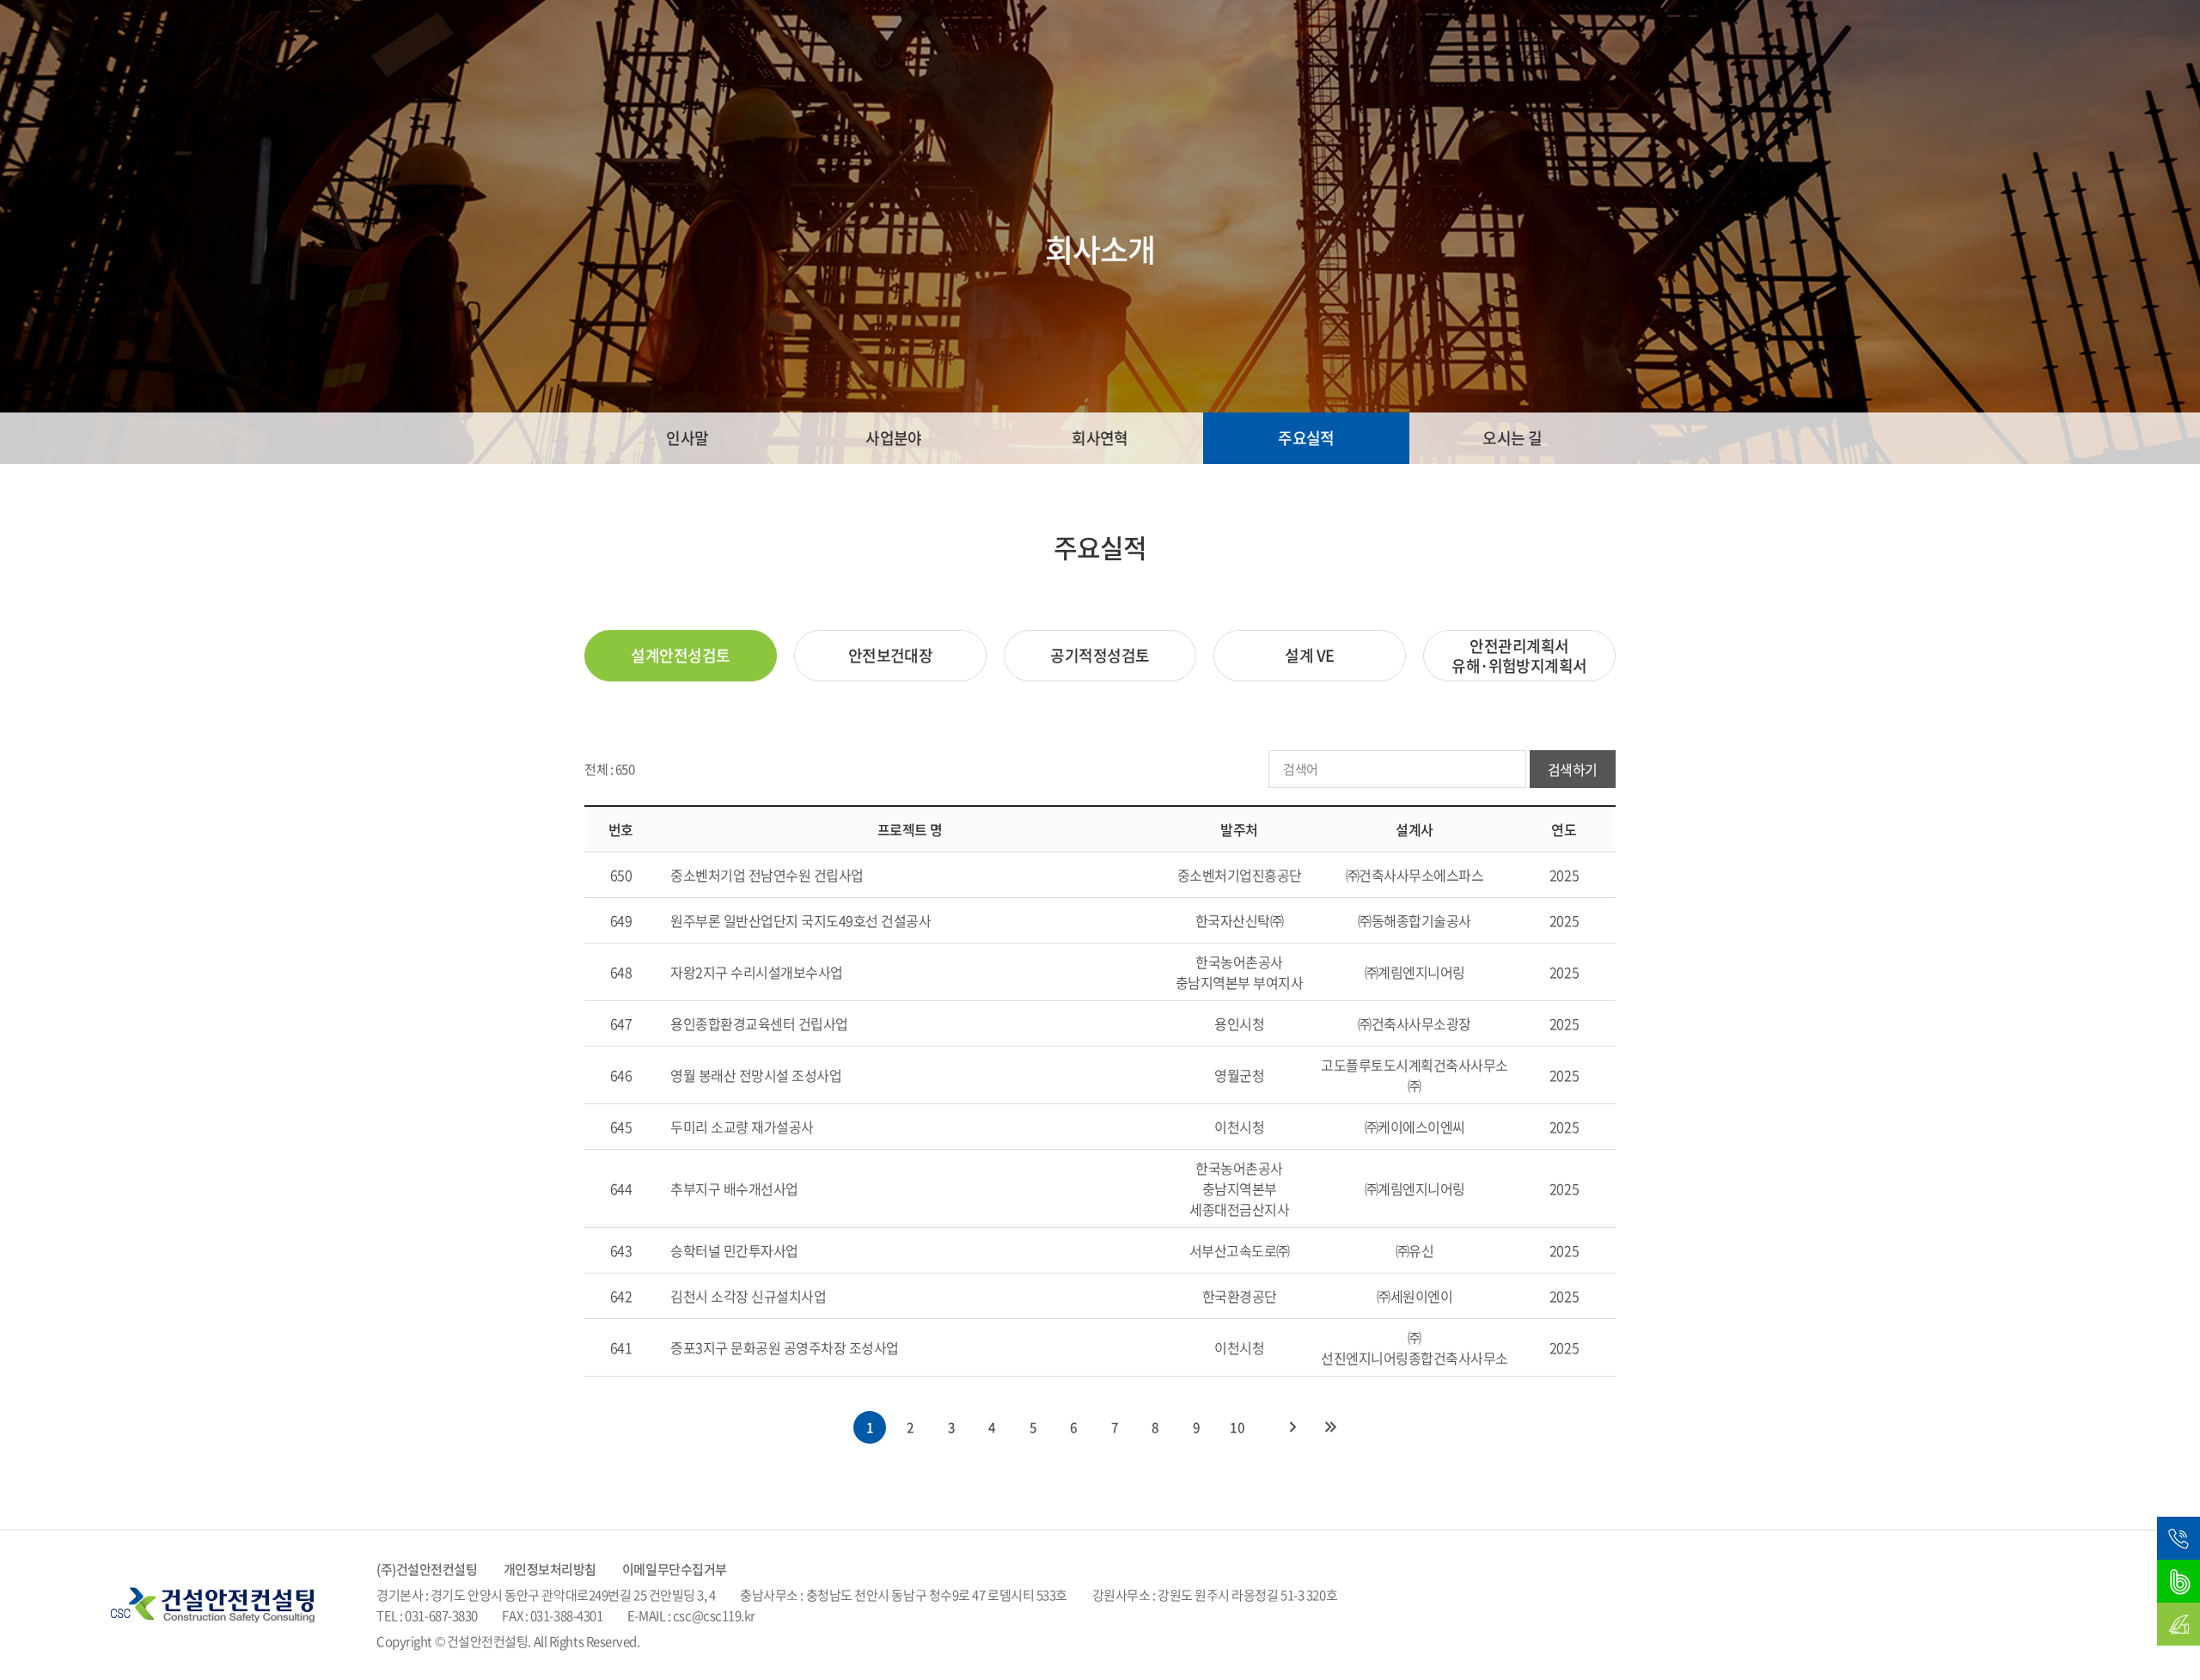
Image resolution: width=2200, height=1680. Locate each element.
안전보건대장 (891, 655)
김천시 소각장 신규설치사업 (748, 1296)
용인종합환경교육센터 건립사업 (759, 1023)
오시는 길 (1512, 438)
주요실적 (1306, 438)
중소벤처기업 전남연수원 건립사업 (767, 875)
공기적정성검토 (1100, 655)
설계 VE (1309, 655)
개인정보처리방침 (550, 1569)
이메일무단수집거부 (675, 1569)
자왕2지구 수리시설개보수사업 (757, 972)
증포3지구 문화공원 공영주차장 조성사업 (785, 1347)
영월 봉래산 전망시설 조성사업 (756, 1075)
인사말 (687, 438)
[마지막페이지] (1330, 1427)
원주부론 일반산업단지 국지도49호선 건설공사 (801, 920)
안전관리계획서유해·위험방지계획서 (1519, 656)
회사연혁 (1100, 438)
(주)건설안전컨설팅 (427, 1569)
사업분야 (894, 438)
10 (1237, 1427)
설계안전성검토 (680, 655)
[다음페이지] (1292, 1427)
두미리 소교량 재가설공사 (742, 1127)
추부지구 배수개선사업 (734, 1188)
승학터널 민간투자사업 (734, 1250)
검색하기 (1573, 769)
